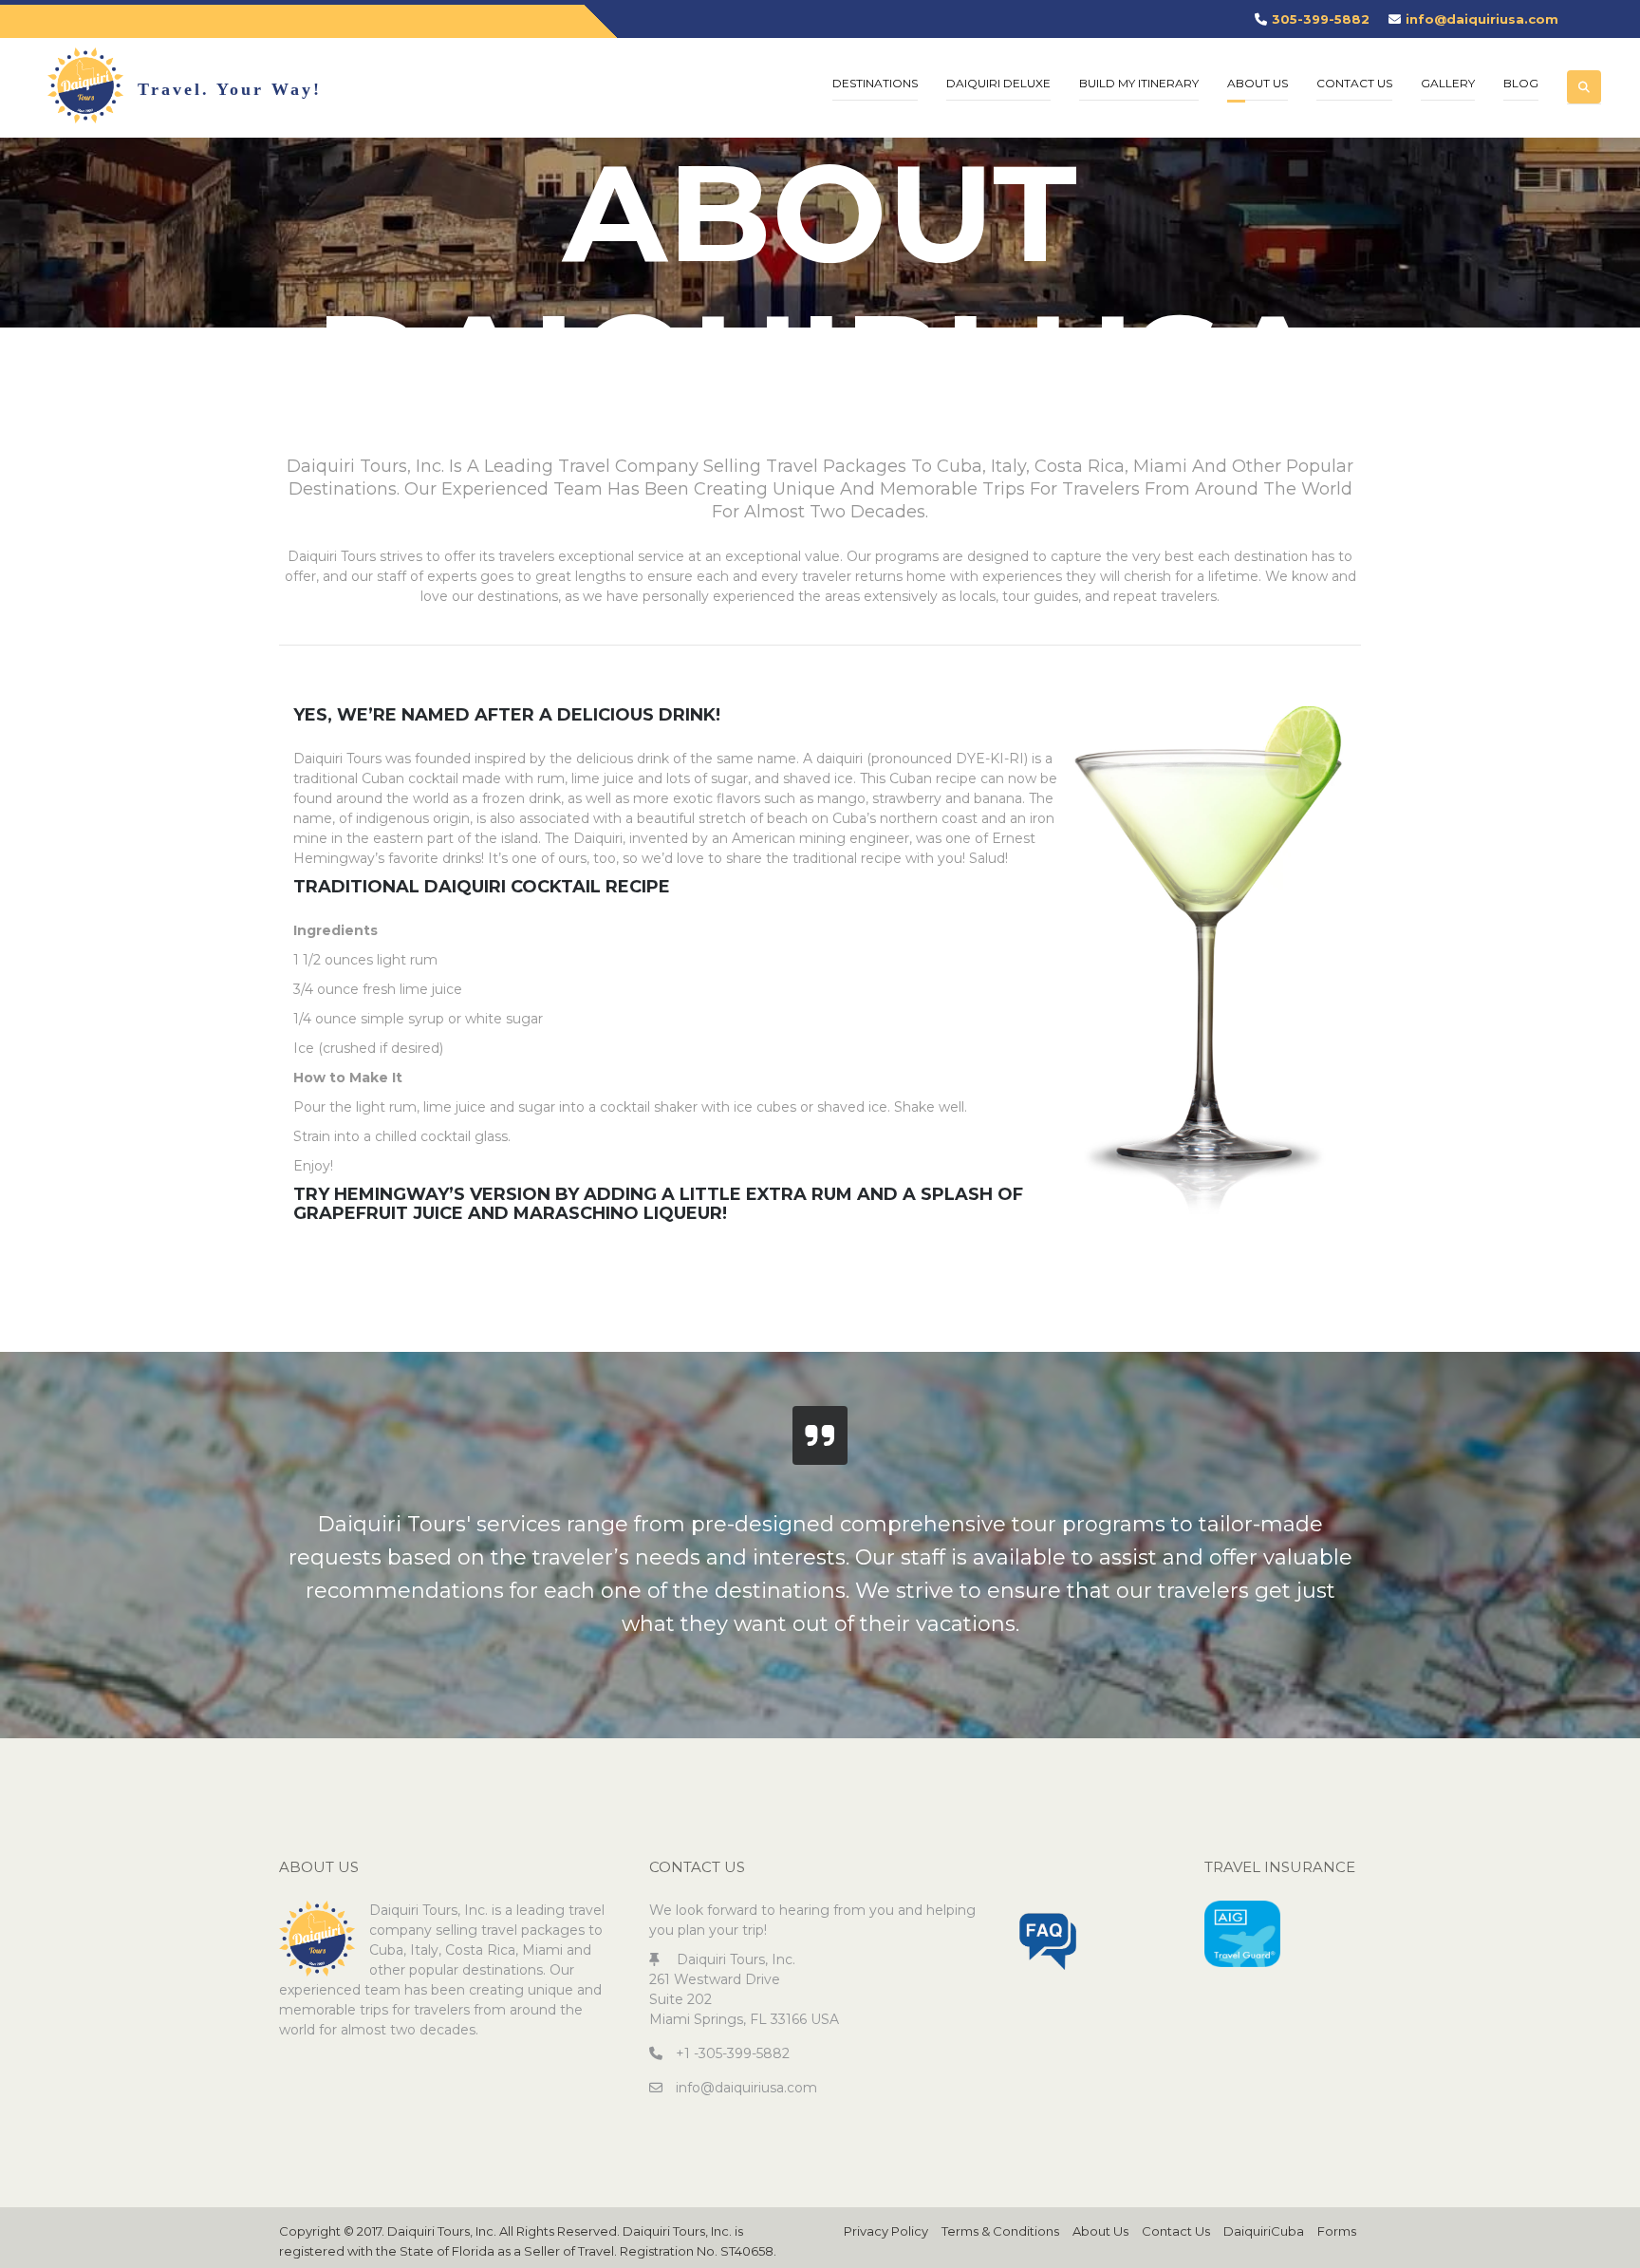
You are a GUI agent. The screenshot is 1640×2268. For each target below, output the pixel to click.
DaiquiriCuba (1264, 2231)
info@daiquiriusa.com (1482, 19)
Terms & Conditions (1000, 2231)
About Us (1100, 2231)
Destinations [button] (875, 83)
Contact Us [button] (1354, 83)
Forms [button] (1337, 2231)
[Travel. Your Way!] (85, 85)
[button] (1584, 71)
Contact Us (1176, 2231)
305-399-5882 (1321, 19)
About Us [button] (1258, 83)
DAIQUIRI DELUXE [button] (998, 83)
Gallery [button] (1448, 83)
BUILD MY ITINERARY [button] (1139, 83)
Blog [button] (1521, 83)
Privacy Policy (886, 2231)
